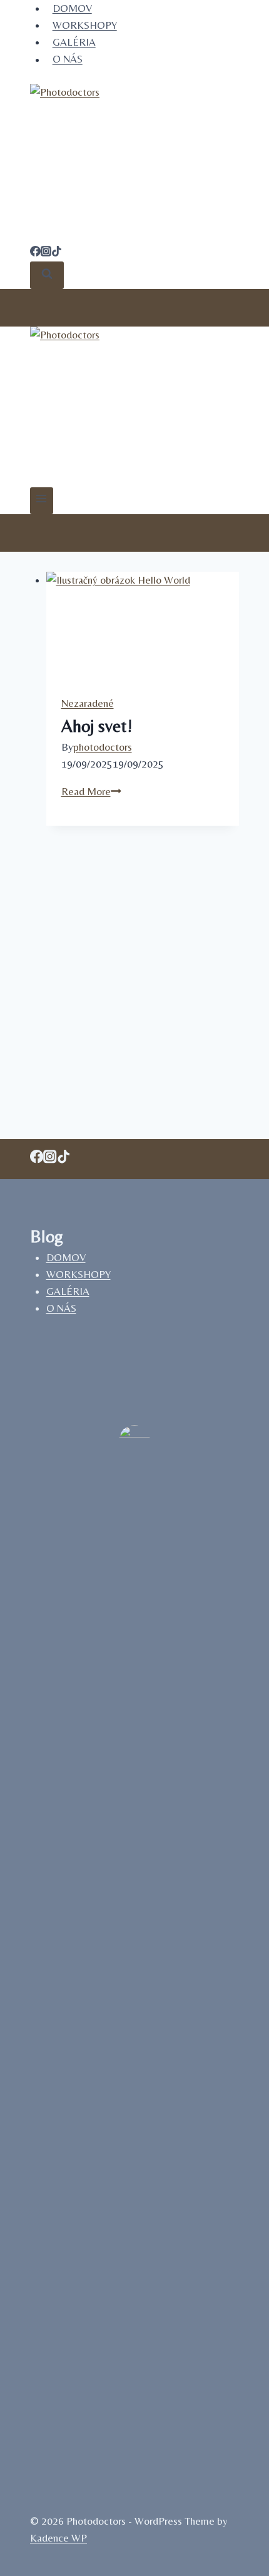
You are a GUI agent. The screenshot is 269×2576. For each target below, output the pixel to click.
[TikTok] (57, 253)
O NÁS (68, 59)
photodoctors (103, 747)
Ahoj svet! (97, 726)
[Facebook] (35, 253)
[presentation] (143, 626)
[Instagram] (46, 253)
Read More (91, 791)
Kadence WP (58, 2538)
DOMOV (66, 1257)
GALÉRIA (74, 42)
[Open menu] (42, 501)
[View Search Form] (47, 275)
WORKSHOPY (85, 25)
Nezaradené (88, 703)
